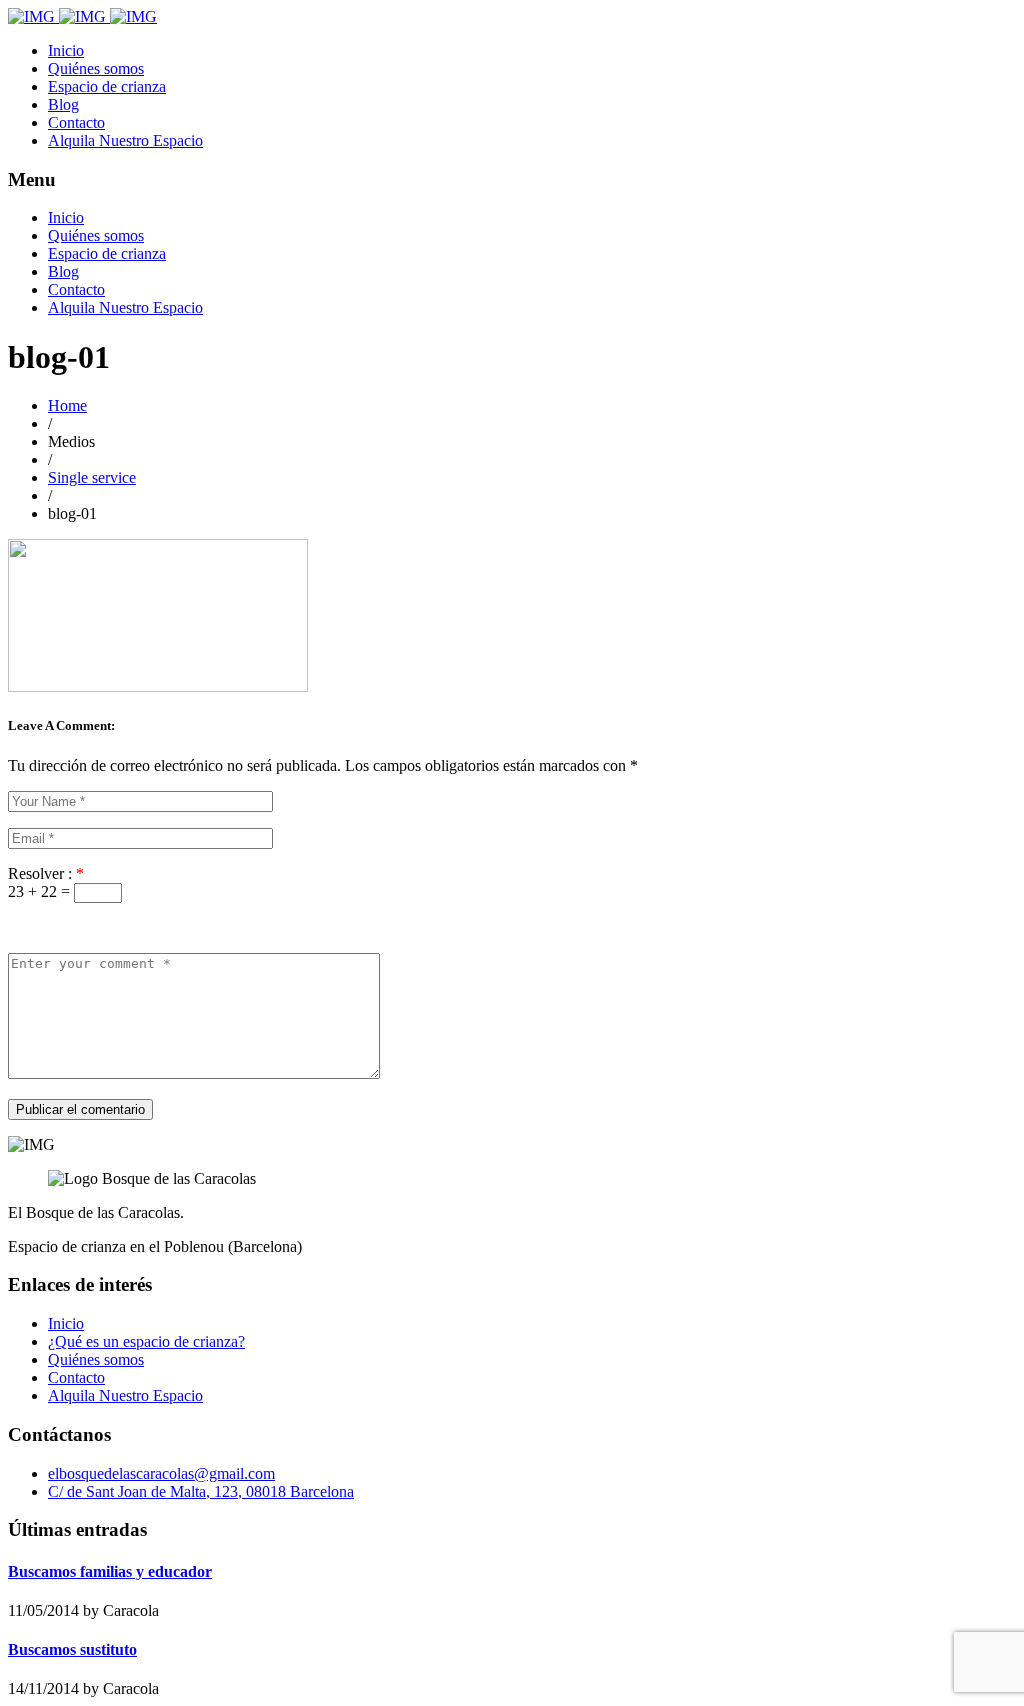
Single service (92, 477)
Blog (63, 104)
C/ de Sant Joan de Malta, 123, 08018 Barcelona (201, 1491)
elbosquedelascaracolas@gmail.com (161, 1473)
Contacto (76, 122)
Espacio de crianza (107, 86)
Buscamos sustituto (72, 1649)
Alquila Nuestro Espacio (125, 140)
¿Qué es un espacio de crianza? (146, 1341)
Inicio (66, 50)
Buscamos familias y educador (110, 1571)
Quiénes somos (96, 68)
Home (67, 405)
